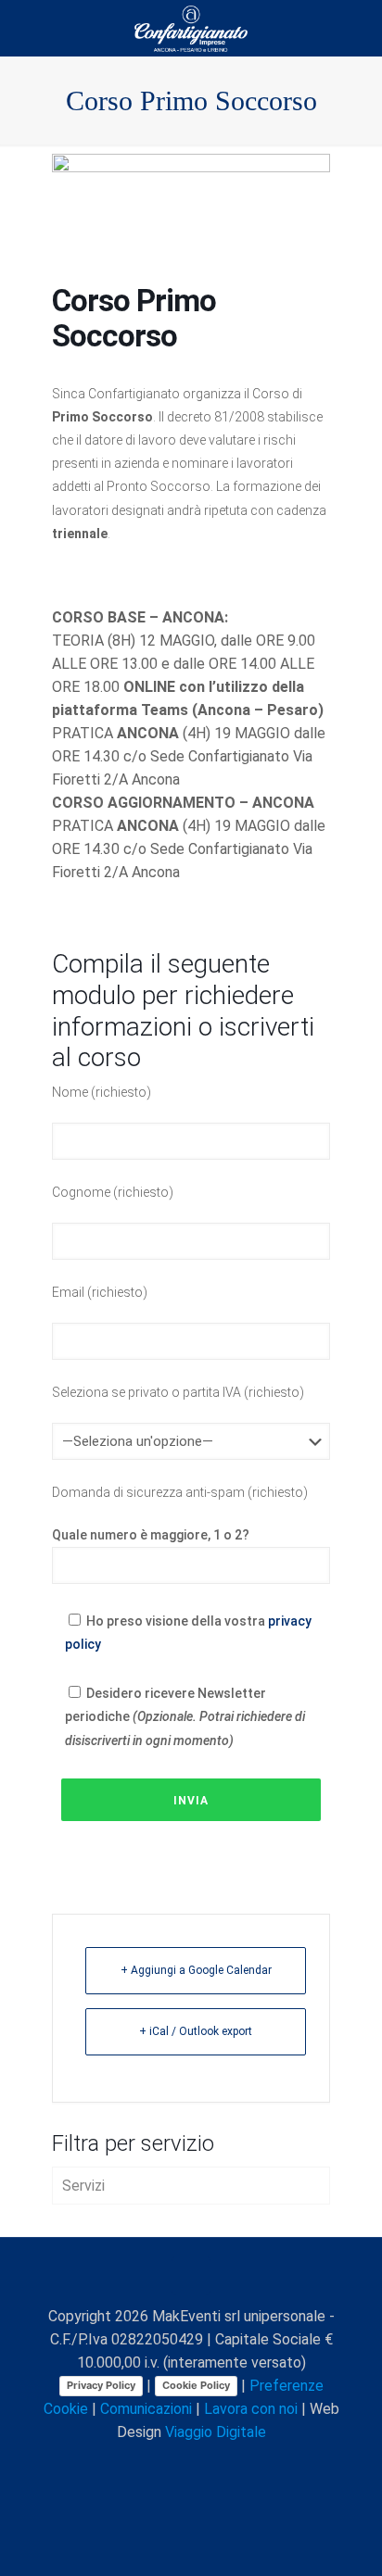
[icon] (231, 2465)
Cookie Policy (196, 2385)
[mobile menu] (357, 28)
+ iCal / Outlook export (196, 2031)
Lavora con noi (251, 2409)
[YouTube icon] (173, 2465)
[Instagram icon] (212, 2465)
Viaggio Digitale (216, 2432)
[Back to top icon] (191, 2276)
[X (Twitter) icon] (153, 2465)
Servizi (83, 2186)
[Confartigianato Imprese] (191, 28)
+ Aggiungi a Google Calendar (196, 1970)
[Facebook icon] (134, 2465)
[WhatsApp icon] (115, 2465)
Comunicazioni (146, 2409)
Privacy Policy (101, 2385)
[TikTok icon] (251, 2465)
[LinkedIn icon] (192, 2465)
